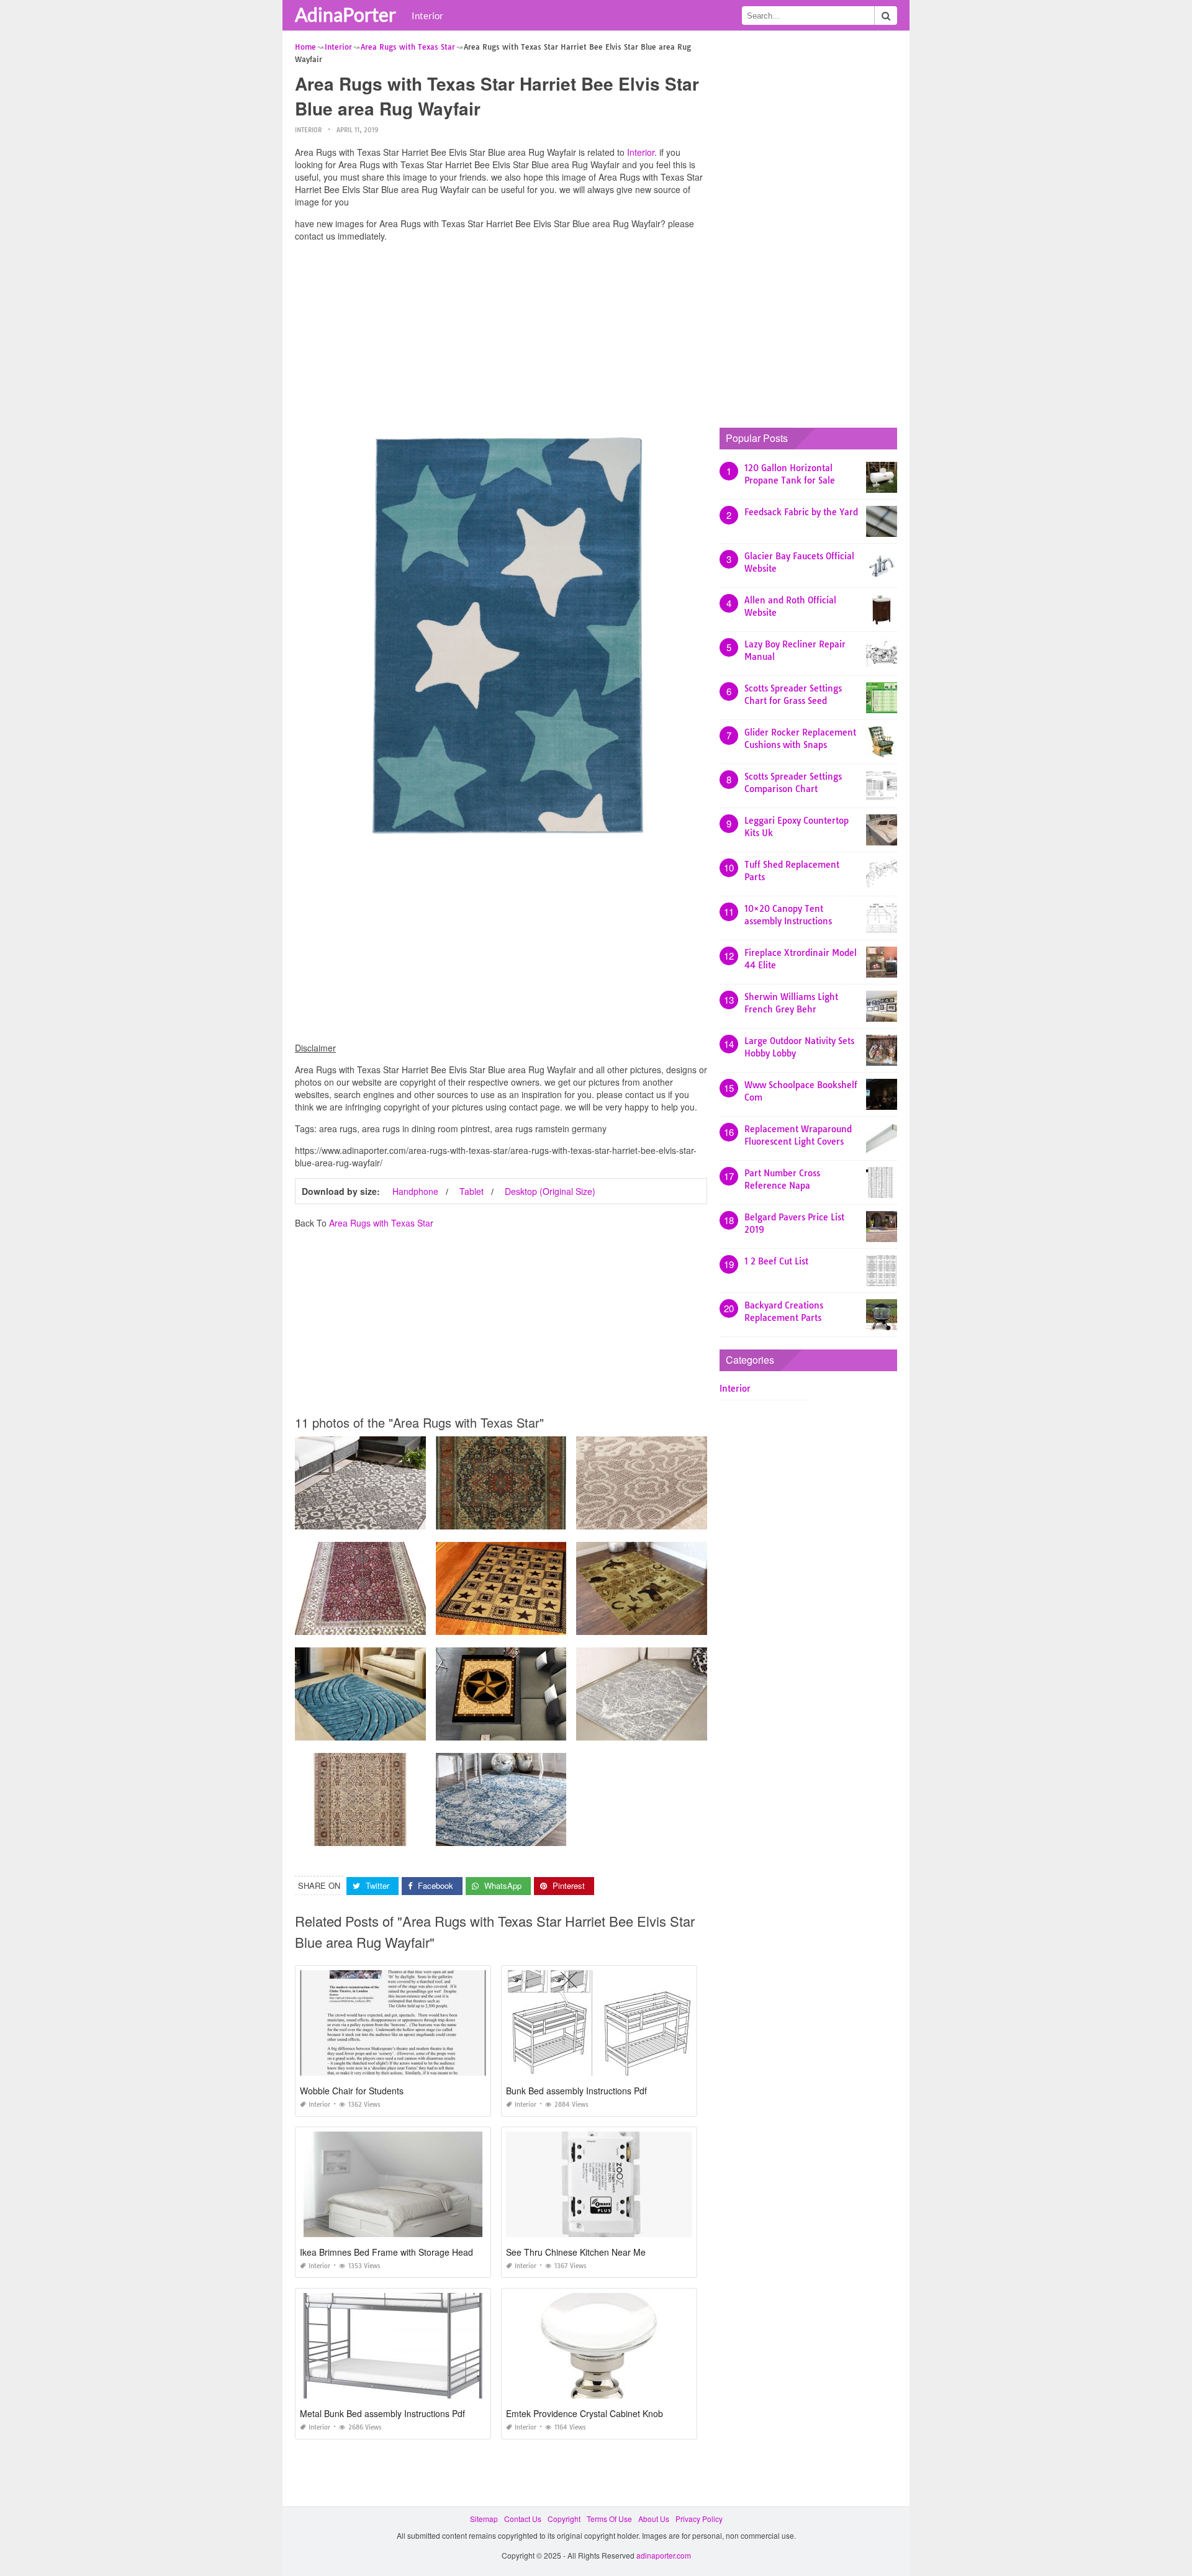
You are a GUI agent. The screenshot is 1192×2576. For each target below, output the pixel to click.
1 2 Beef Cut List (776, 1261)
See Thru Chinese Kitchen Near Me (576, 2252)
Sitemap (484, 2519)
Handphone (415, 1191)
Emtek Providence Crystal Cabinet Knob (585, 2413)
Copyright (564, 2519)
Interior (427, 16)
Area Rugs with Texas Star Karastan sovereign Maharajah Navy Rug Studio (566, 1518)
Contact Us (523, 2519)
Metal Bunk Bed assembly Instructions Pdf (382, 2413)
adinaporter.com (664, 2555)
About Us (654, 2519)
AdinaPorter (345, 14)
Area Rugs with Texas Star (381, 1223)
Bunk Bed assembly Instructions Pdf (576, 2091)
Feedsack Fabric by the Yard (801, 512)
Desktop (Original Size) (550, 1191)
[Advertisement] (501, 338)
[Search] (886, 16)
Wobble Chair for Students (352, 2091)
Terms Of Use (609, 2519)
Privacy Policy (699, 2519)
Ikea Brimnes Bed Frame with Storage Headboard (398, 2252)
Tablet (472, 1191)
